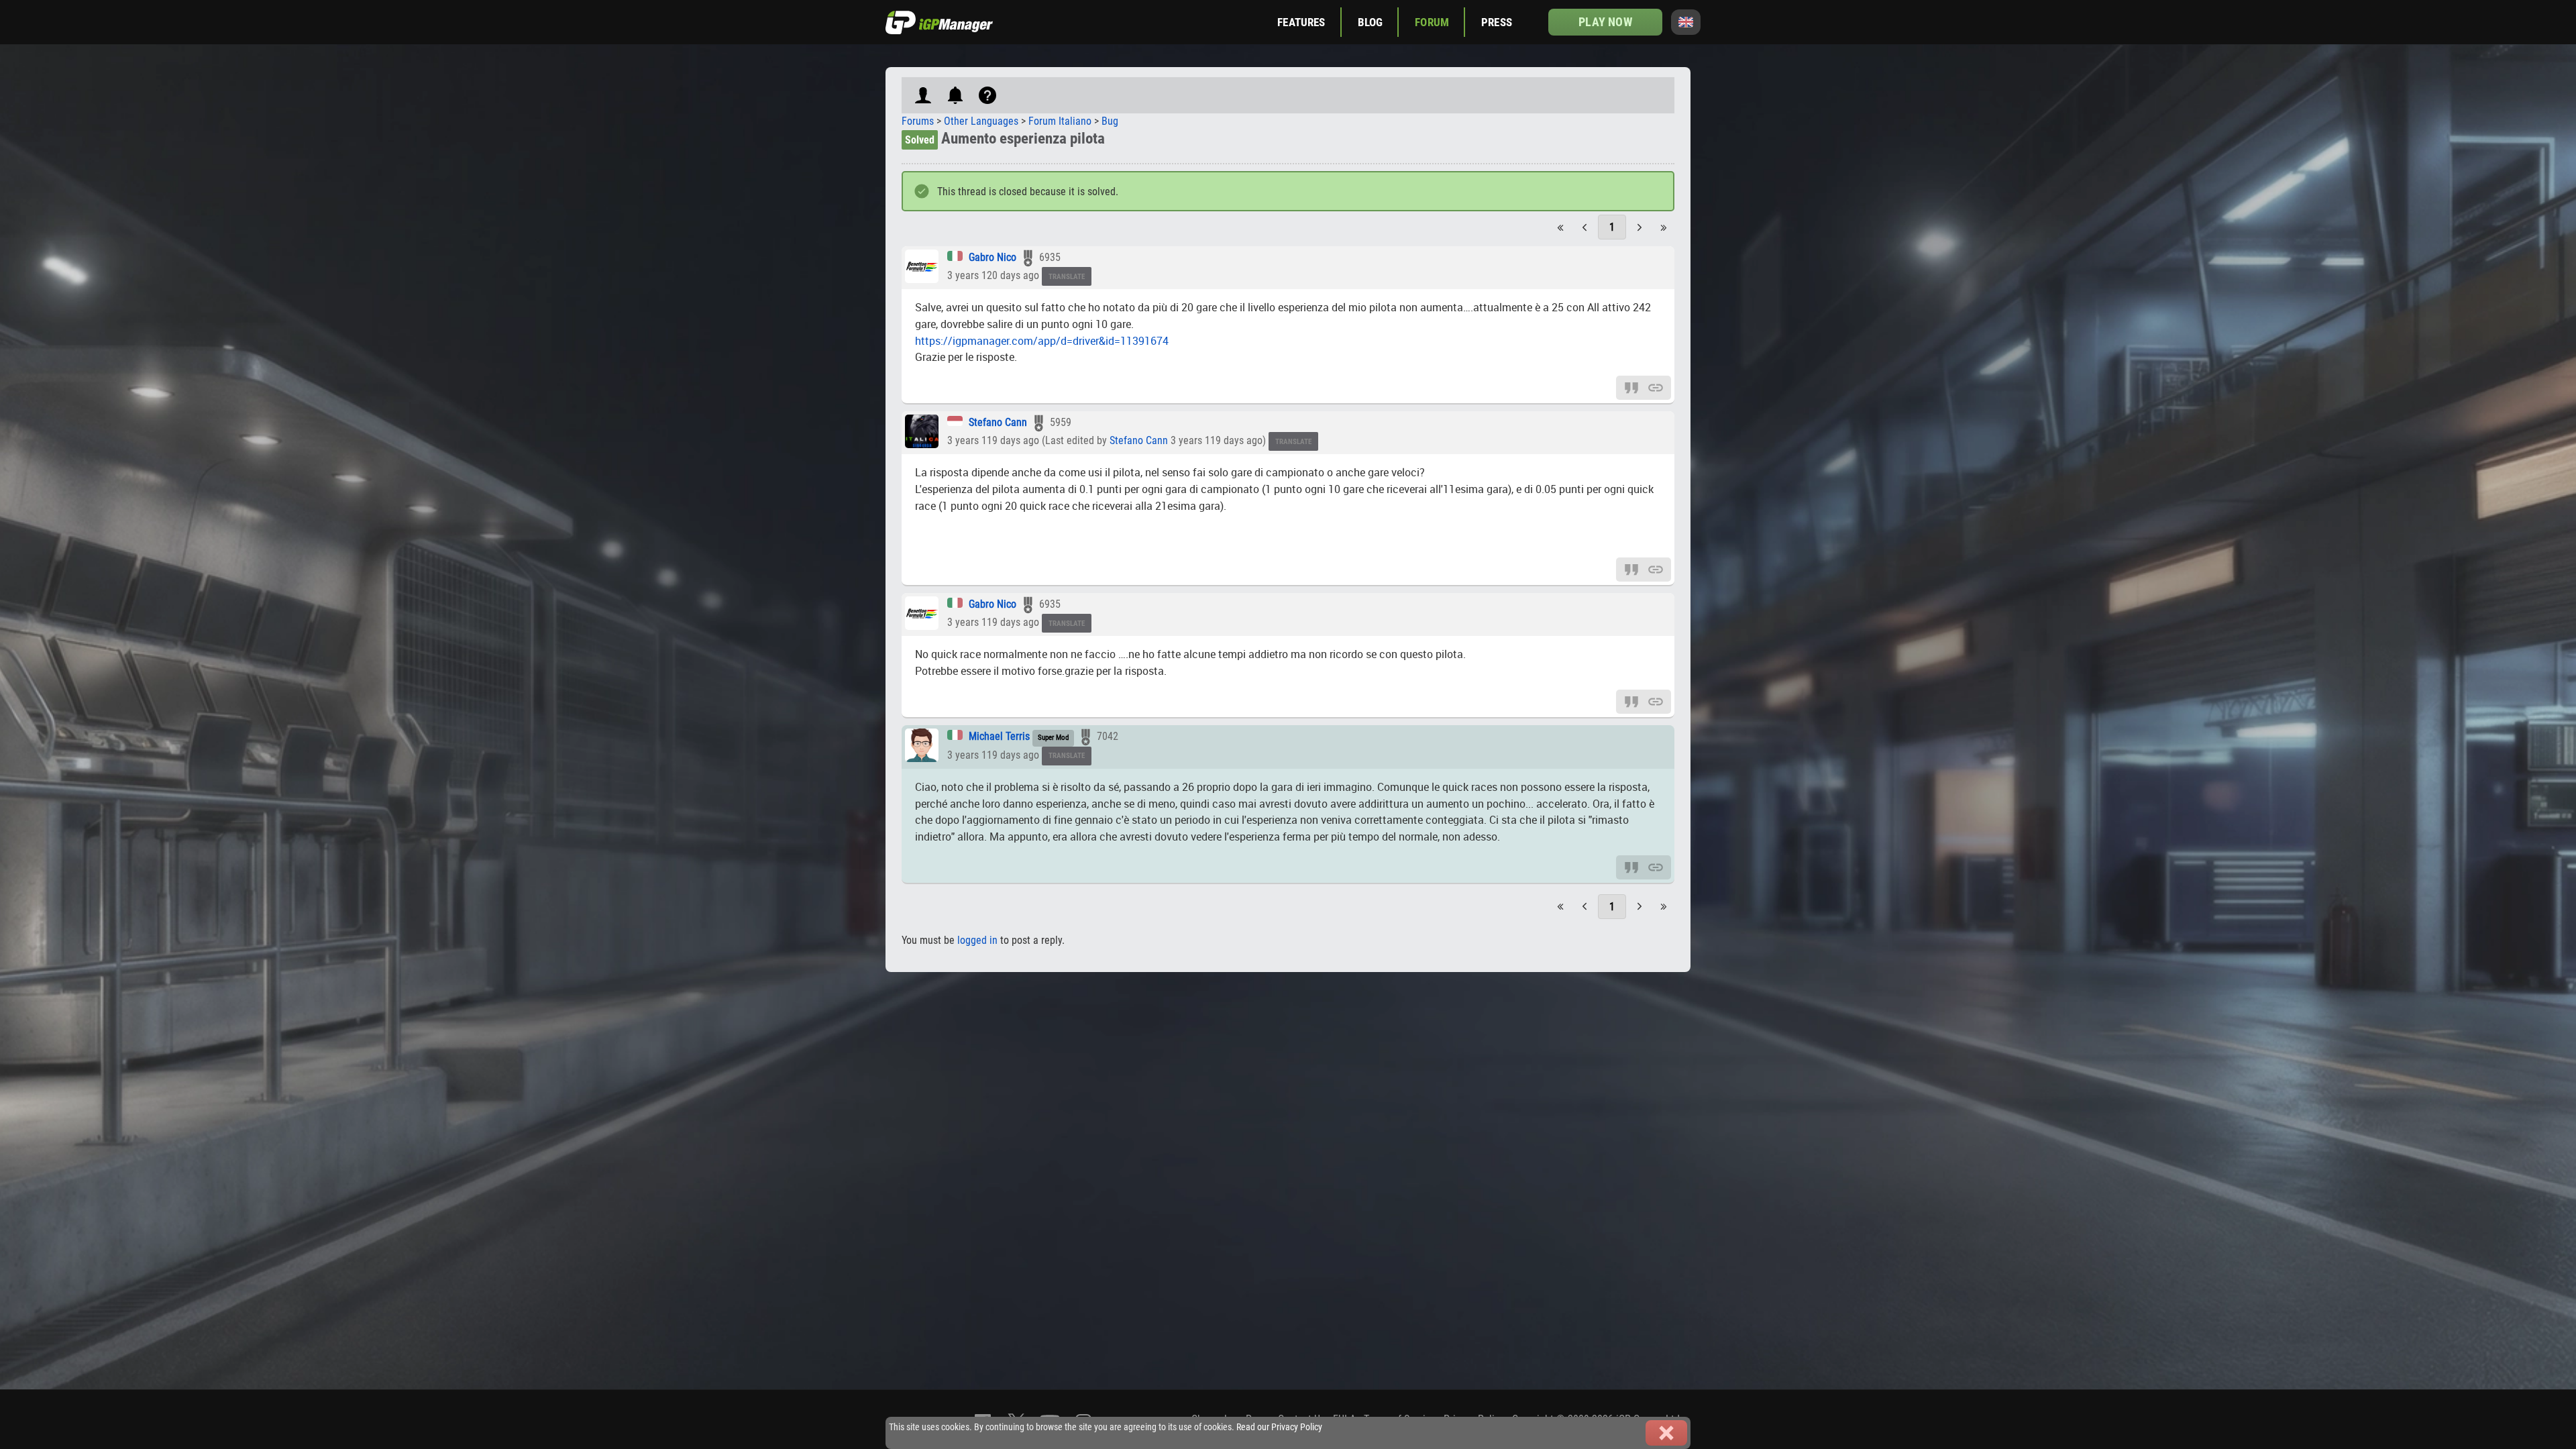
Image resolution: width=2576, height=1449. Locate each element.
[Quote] (1631, 387)
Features (1301, 22)
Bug (1110, 121)
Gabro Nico (992, 257)
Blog (1371, 22)
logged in (977, 940)
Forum (1432, 22)
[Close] (1666, 1433)
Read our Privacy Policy (1279, 1427)
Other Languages (981, 121)
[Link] (1656, 387)
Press (1497, 22)
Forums (918, 121)
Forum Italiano (1060, 121)
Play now (1605, 22)
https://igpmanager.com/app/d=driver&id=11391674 (1042, 341)
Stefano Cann (998, 422)
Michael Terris (999, 736)
